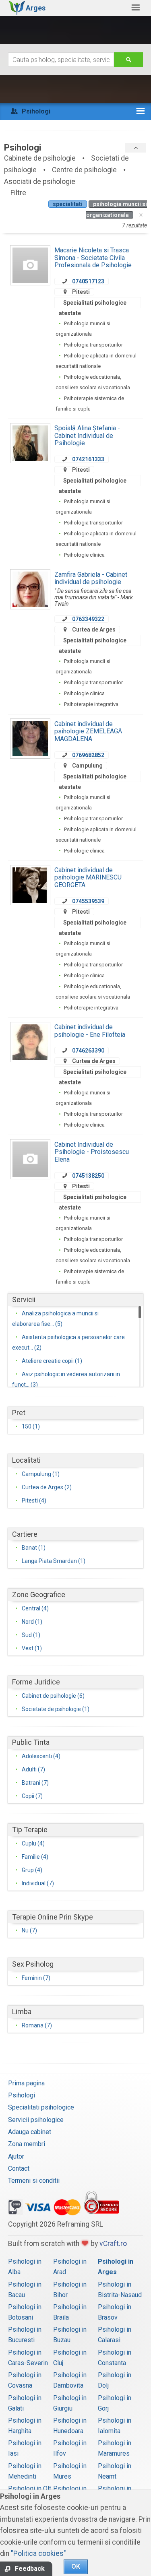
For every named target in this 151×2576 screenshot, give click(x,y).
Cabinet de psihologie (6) (53, 1696)
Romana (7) (37, 2025)
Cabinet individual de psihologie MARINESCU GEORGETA (88, 877)
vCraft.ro (113, 2244)
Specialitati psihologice (41, 2107)
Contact (19, 2168)
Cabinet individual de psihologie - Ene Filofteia (90, 1031)
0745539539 (88, 901)
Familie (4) (35, 1857)
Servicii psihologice (36, 2120)
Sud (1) (31, 1635)
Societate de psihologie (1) (56, 1709)
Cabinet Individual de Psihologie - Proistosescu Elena (92, 1152)
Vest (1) (32, 1648)
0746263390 (88, 1051)
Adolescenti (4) (41, 1756)
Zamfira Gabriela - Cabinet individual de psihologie (91, 578)
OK (76, 2567)
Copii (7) (32, 1796)
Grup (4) (32, 1870)
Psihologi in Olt (30, 2488)
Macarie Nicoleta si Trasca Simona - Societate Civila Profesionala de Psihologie (93, 258)
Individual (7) (38, 1883)
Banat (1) (34, 1548)
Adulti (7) (33, 1769)
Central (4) (35, 1608)
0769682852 (88, 755)
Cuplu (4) (33, 1843)
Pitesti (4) (34, 1501)
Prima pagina (26, 2083)
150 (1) (31, 1426)
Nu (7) (29, 1930)
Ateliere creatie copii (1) (52, 1361)
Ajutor (16, 2156)
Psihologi (22, 2095)
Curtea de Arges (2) (47, 1487)
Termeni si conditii (34, 2181)
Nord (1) (32, 1622)
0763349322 (88, 619)
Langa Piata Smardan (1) (54, 1561)
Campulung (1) (41, 1474)
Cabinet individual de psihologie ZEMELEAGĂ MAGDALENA (88, 731)
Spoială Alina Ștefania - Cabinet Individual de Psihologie (87, 436)
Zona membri (27, 2144)
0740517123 (88, 281)
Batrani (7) (35, 1783)
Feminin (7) (36, 1978)
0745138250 (88, 1176)
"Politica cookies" (38, 2553)
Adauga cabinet (30, 2132)
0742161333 (88, 459)
